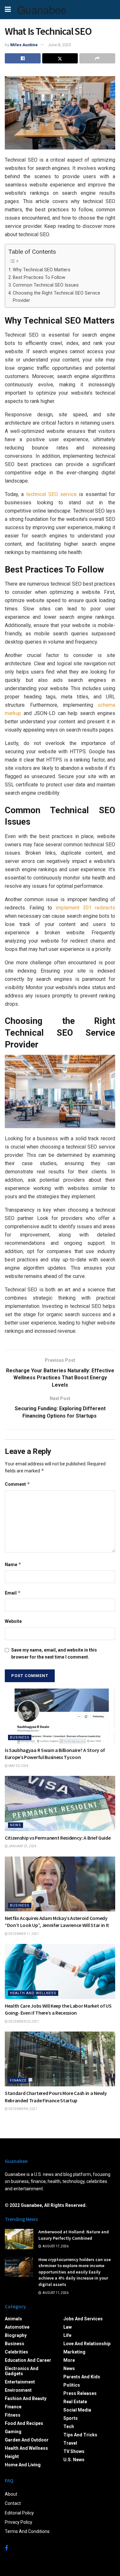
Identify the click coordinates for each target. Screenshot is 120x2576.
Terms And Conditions (27, 2531)
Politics (72, 2385)
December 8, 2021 (22, 2109)
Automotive (17, 2327)
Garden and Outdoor (27, 2440)
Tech (69, 2426)
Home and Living (23, 2465)
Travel (70, 2443)
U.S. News (74, 2460)
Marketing (74, 2352)
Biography (16, 2335)
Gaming (13, 2432)
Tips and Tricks (80, 2435)
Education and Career (28, 2360)
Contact (13, 2503)
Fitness (13, 2415)
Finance (18, 2080)
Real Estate (75, 2402)
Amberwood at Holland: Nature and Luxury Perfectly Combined (74, 2235)
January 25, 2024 (22, 1846)
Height (12, 2456)
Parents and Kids (82, 2377)
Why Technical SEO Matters (42, 270)
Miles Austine (24, 45)
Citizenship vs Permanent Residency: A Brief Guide (58, 1838)
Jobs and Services (83, 2319)
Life (67, 2335)
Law (68, 2327)
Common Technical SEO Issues (46, 285)
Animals (13, 2319)
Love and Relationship (87, 2344)
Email (13, 1593)
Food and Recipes (24, 2423)
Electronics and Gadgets (22, 2371)
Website (13, 1621)
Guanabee (42, 10)
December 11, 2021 (23, 1934)
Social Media (77, 2410)
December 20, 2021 (23, 2021)
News (16, 1825)
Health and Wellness (33, 1993)
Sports (71, 2418)
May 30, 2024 (18, 1766)
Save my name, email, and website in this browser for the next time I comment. (54, 1653)
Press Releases (80, 2393)
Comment (17, 1484)
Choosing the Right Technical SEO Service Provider (56, 297)
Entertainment (20, 2382)
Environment (18, 2390)
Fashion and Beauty (26, 2398)
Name (13, 1564)
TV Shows (74, 2451)
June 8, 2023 (60, 45)
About (11, 2494)
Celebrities (16, 2352)
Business (20, 1737)
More (69, 2360)
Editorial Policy (19, 2513)
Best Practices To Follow (39, 277)
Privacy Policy (19, 2522)
